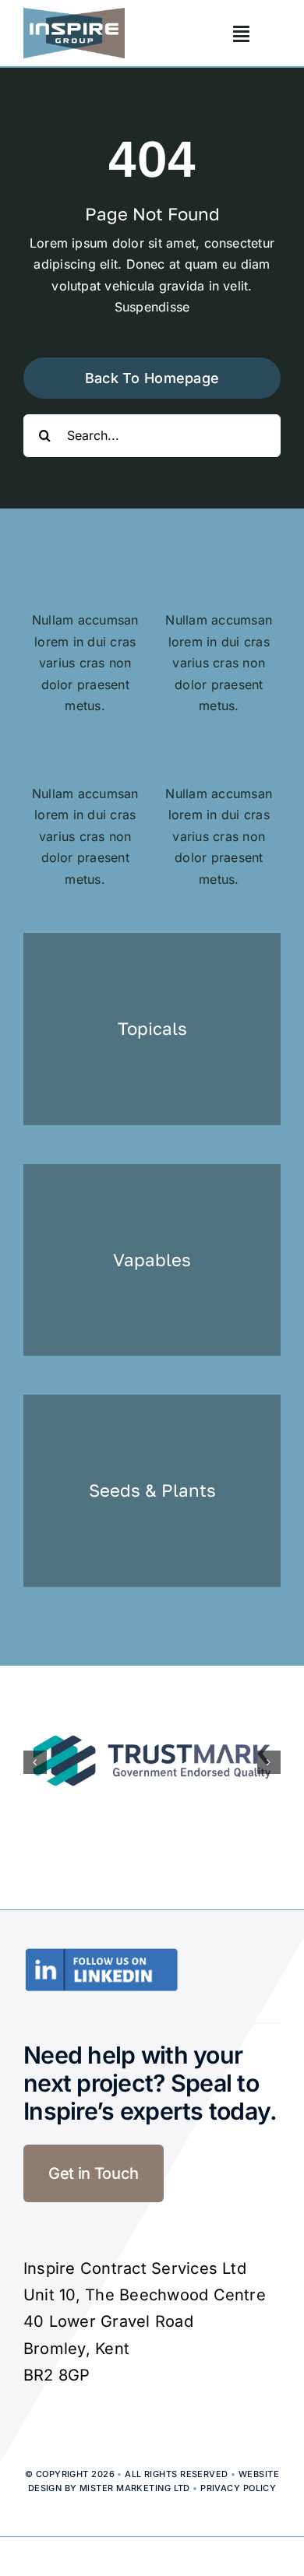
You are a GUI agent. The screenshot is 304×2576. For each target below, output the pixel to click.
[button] (35, 1762)
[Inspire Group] (74, 14)
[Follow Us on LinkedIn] (101, 1954)
